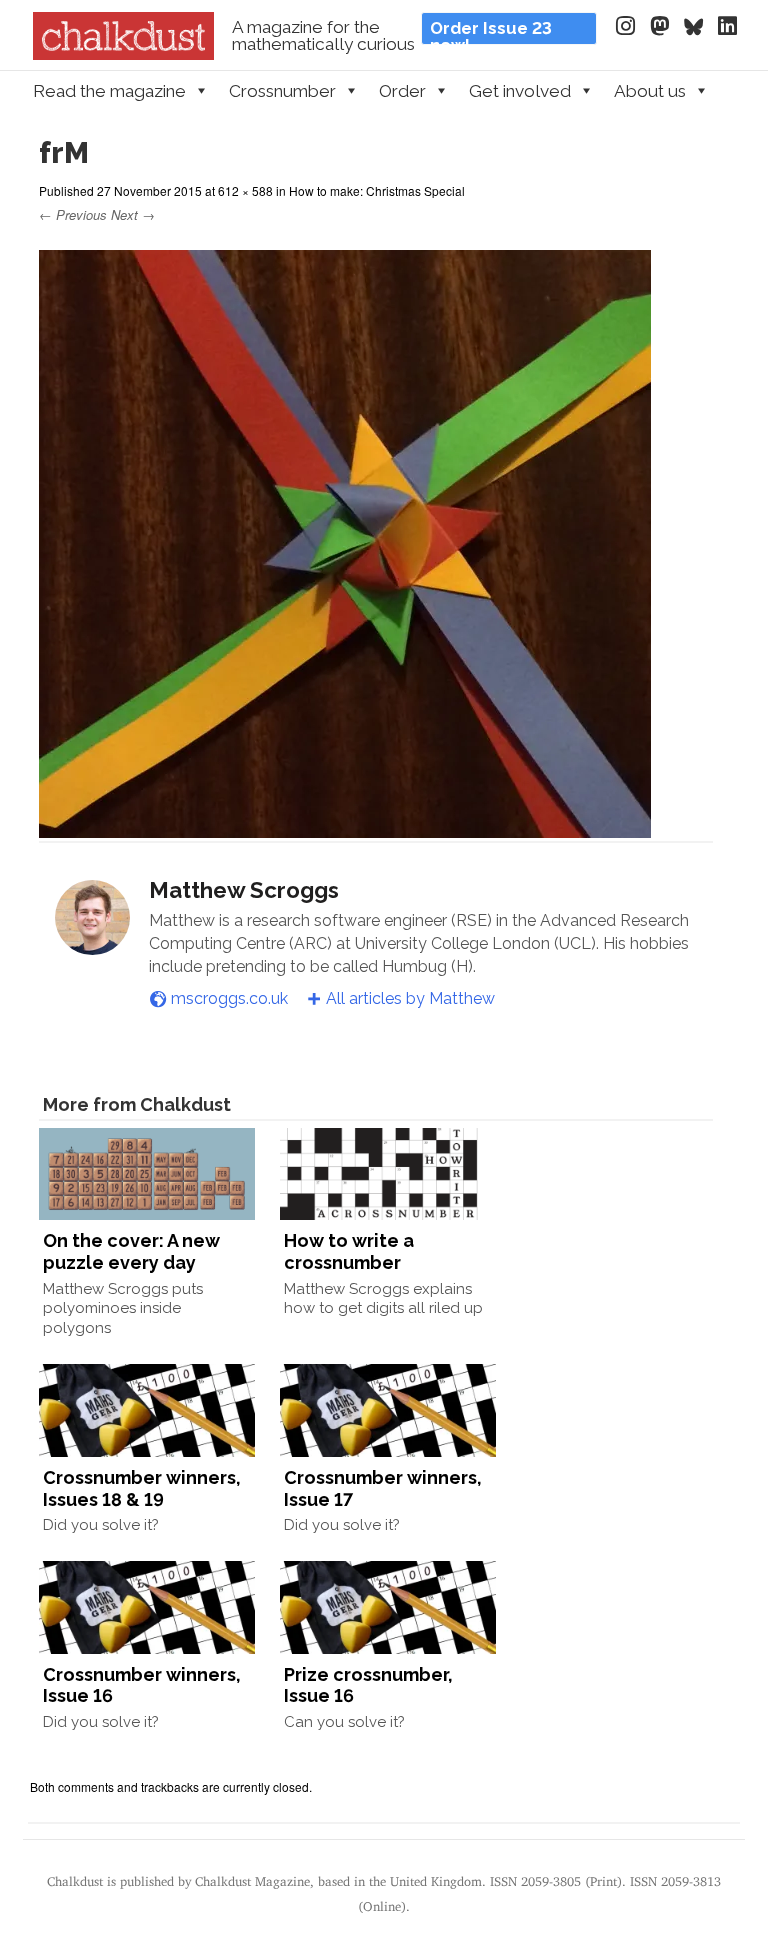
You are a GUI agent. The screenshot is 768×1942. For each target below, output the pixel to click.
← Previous (73, 214)
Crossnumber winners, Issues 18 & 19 (142, 1488)
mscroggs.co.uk (229, 998)
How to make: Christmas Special (377, 190)
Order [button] (402, 91)
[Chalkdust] (123, 54)
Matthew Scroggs (244, 890)
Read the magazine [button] (109, 91)
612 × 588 (245, 190)
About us (650, 91)
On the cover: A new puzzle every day (131, 1251)
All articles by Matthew (410, 998)
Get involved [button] (520, 91)
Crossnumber (282, 91)
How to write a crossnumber (349, 1251)
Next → (133, 214)
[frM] (345, 828)
